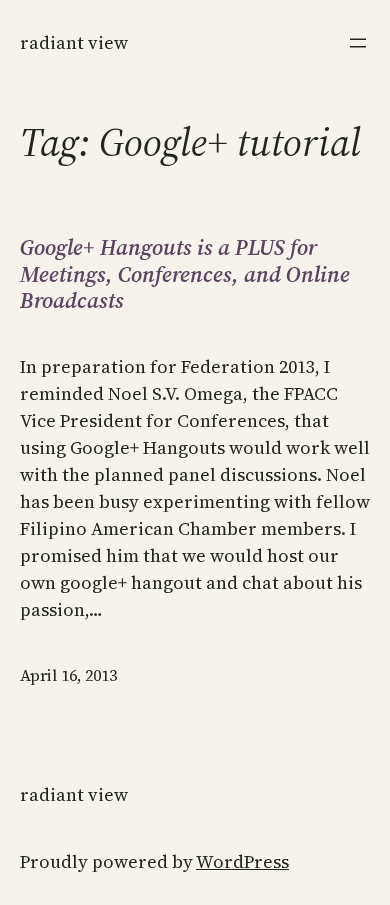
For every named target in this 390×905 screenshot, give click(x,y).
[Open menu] (358, 43)
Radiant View (74, 42)
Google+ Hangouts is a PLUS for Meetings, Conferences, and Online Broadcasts (185, 273)
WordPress (242, 861)
